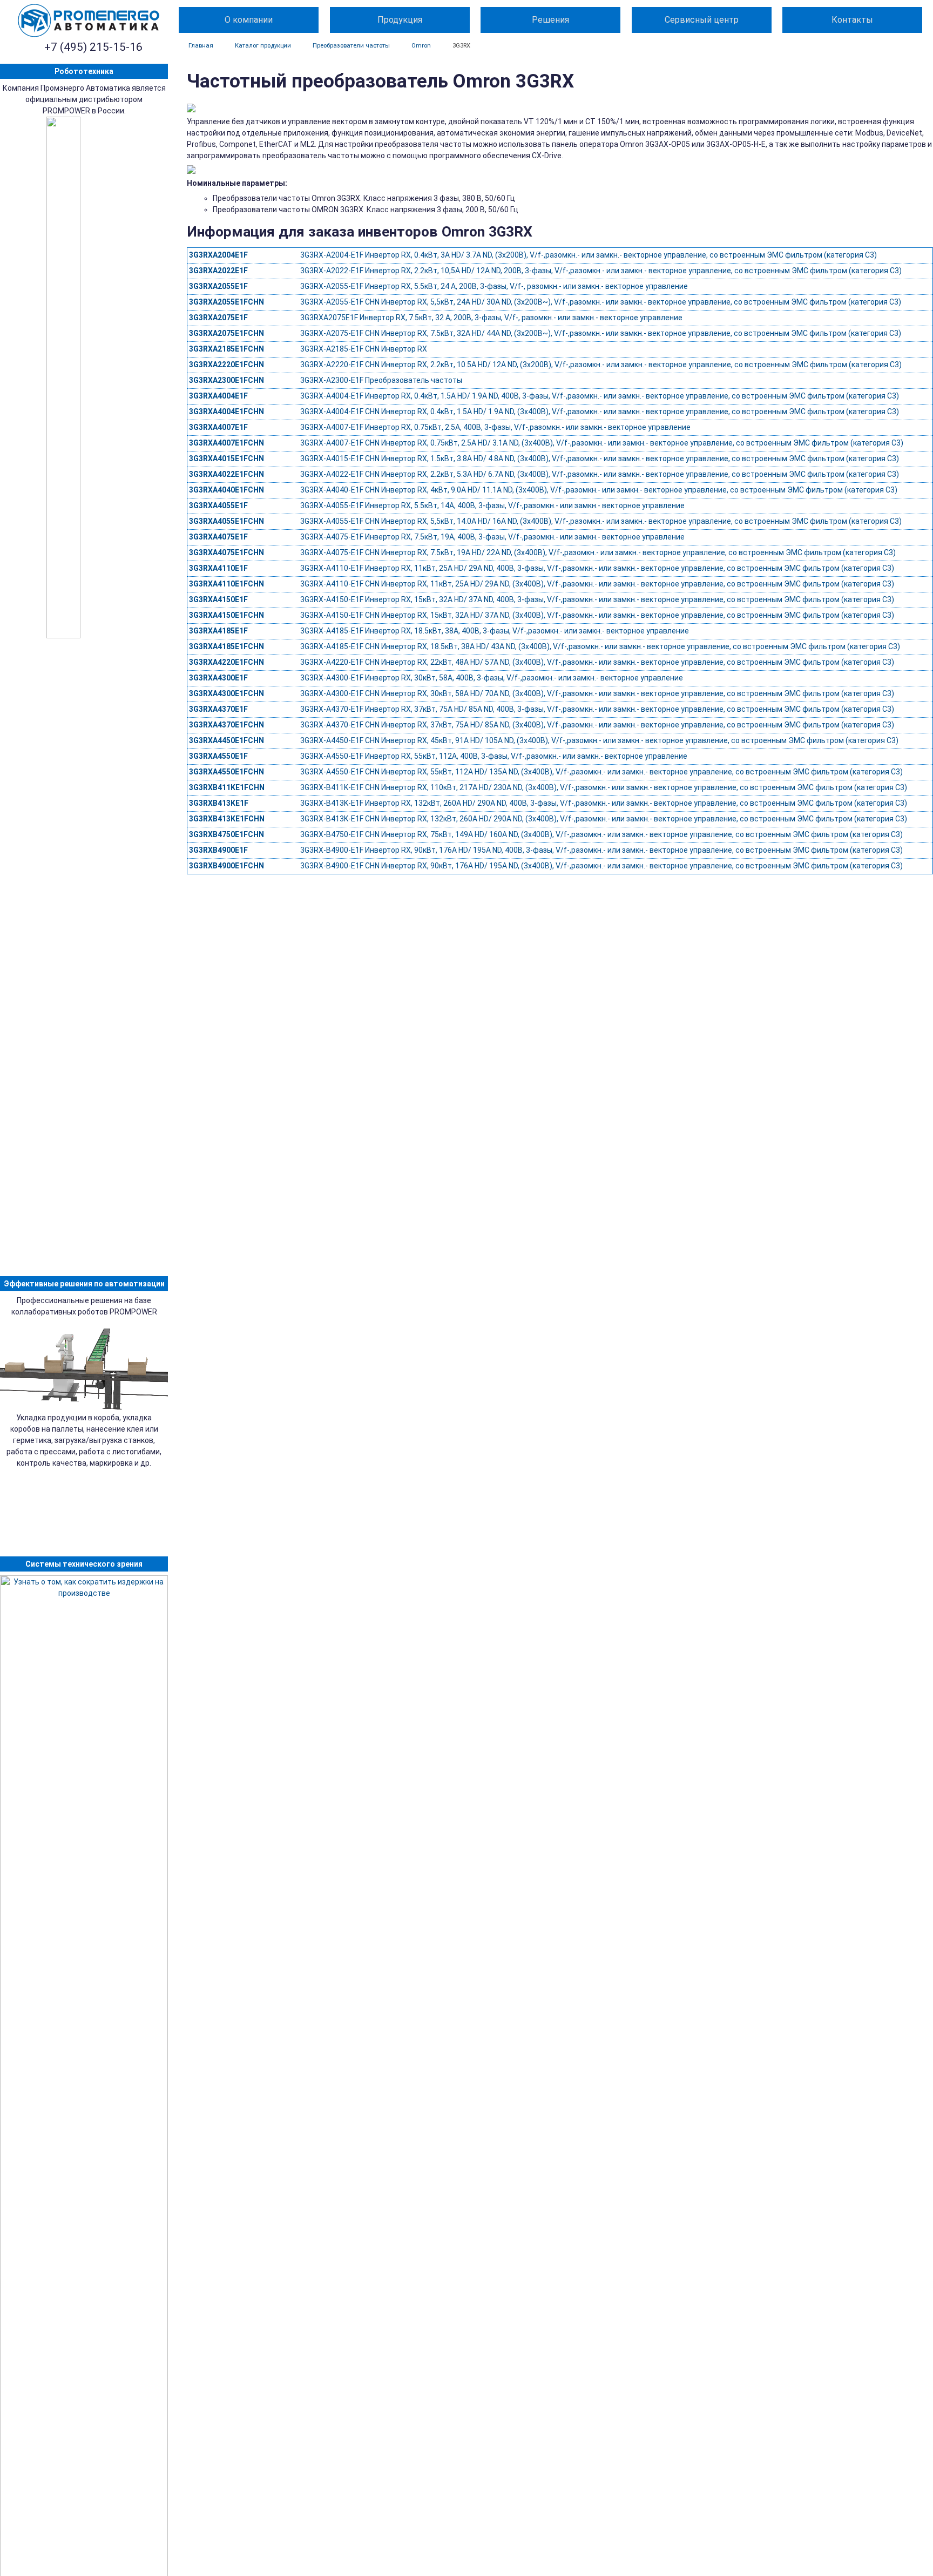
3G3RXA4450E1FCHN (227, 740)
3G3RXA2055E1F (218, 286)
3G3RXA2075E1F (218, 318)
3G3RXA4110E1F (218, 568)
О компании (249, 20)
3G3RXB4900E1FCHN (227, 866)
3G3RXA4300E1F (218, 678)
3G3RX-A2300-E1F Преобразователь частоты (381, 380)
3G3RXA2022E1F (218, 271)
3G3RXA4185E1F (218, 631)
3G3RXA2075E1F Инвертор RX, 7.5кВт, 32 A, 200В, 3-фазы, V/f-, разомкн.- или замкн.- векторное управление (491, 318)
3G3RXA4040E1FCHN (227, 490)
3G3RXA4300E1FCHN (227, 693)
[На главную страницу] (89, 21)
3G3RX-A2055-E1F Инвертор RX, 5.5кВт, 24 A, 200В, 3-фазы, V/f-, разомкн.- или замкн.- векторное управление (494, 286)
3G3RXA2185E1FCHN (227, 349)
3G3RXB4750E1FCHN (227, 834)
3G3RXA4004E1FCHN (227, 412)
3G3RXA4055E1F (218, 505)
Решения (550, 20)
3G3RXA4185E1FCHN (227, 646)
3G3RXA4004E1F (218, 396)
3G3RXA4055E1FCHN (227, 521)
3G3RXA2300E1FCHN (227, 380)
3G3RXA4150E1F (218, 599)
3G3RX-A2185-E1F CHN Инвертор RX (364, 349)
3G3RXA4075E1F (218, 537)
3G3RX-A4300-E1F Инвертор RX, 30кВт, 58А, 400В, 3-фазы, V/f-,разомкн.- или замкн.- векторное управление (492, 678)
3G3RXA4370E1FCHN (227, 725)
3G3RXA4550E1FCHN (227, 772)
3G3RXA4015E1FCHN (227, 458)
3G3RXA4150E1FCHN (227, 615)
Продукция (400, 20)
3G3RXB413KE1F (219, 803)
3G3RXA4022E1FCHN (227, 474)
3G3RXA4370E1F (218, 709)
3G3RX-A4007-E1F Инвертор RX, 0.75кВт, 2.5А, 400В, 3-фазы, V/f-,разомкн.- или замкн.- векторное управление (495, 427)
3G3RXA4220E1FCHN (227, 662)
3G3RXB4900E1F (218, 850)
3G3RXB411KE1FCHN (227, 787)
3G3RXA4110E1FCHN (227, 584)
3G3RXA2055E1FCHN (227, 302)
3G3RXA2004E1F (218, 255)
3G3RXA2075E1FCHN (227, 333)
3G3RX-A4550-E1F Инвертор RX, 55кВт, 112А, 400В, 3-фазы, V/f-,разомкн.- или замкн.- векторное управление (494, 756)
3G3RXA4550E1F (218, 756)
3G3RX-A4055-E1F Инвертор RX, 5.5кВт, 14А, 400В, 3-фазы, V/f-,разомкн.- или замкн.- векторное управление (492, 505)
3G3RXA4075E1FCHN (227, 552)
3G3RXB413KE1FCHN (227, 819)
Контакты (852, 20)
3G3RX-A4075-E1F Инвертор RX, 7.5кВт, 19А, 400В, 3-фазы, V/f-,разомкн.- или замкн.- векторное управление (492, 537)
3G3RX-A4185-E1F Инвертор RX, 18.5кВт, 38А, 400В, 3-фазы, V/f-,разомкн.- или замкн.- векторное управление (495, 631)
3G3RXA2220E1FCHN (227, 365)
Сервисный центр (702, 20)
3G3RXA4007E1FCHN (227, 443)
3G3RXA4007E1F (218, 427)
